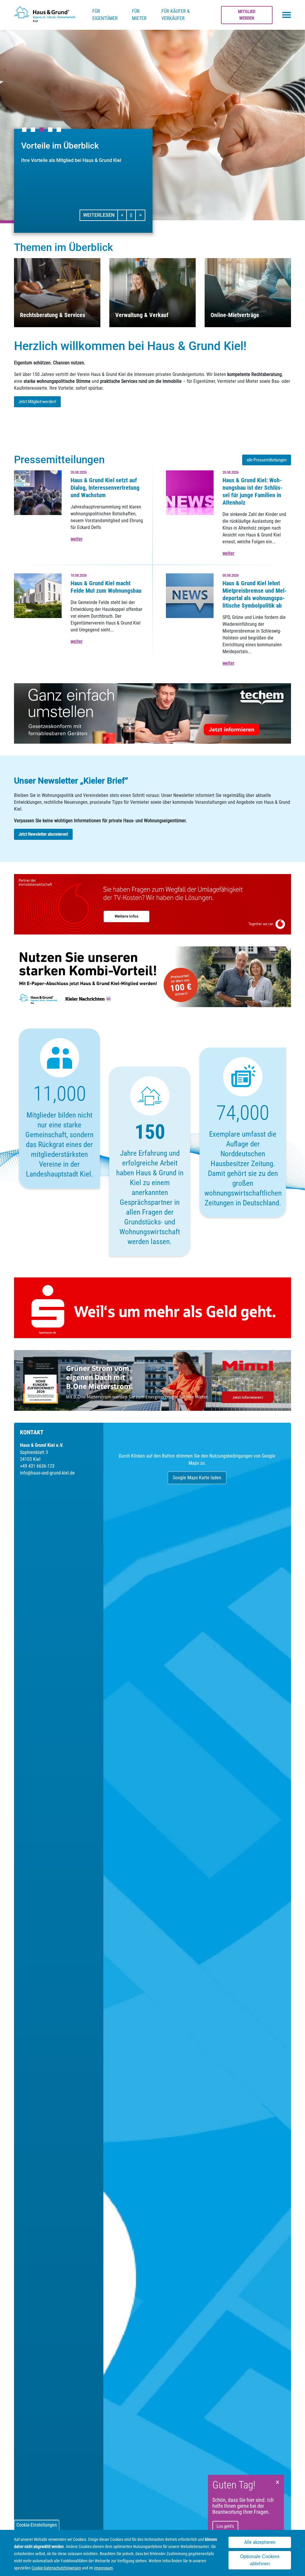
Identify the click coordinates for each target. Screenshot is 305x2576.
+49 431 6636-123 (37, 1466)
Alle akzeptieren (260, 2542)
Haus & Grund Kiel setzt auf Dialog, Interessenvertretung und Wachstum (105, 488)
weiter (77, 539)
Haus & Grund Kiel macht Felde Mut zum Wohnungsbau (106, 587)
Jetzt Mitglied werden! (37, 402)
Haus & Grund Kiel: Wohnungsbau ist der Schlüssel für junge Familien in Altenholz (252, 491)
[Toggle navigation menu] (287, 15)
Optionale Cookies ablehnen (260, 2560)
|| (133, 215)
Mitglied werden (247, 15)
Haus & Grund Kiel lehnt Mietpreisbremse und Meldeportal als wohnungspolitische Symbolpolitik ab (255, 594)
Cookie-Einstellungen (37, 2525)
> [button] (142, 215)
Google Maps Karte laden (197, 1478)
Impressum (104, 2568)
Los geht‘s (225, 2526)
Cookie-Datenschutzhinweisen (56, 2568)
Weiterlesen (99, 215)
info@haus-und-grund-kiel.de (47, 1473)
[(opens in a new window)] (152, 713)
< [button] (124, 215)
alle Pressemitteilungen (267, 460)
